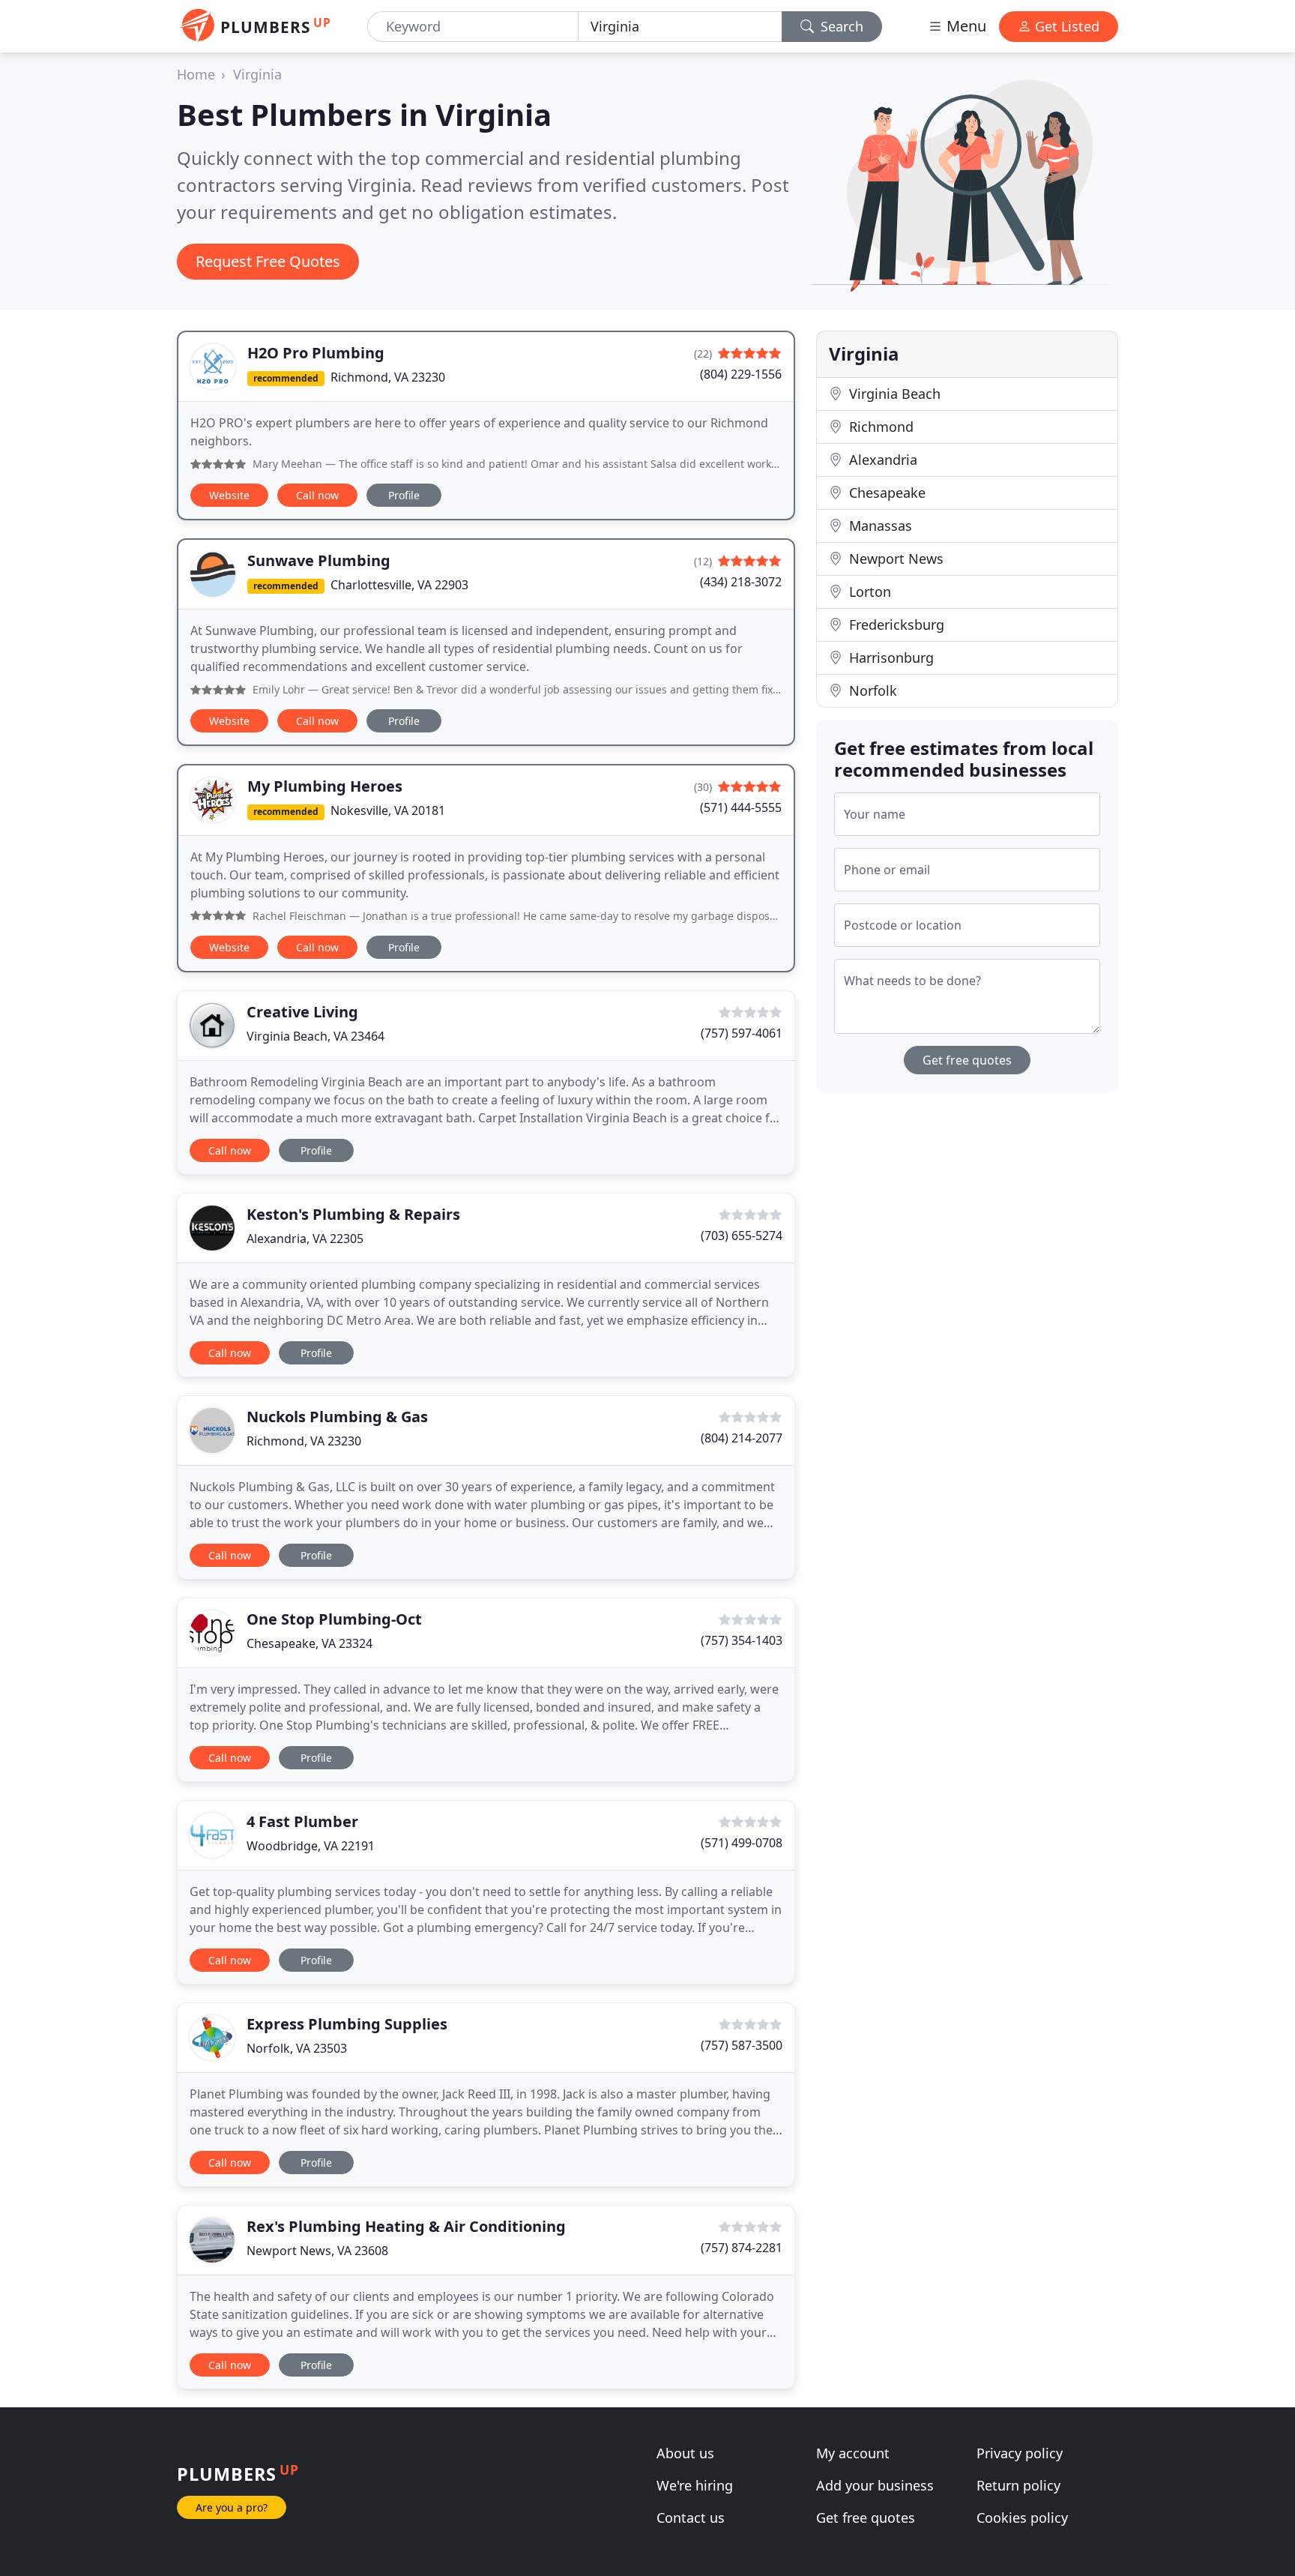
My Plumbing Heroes (325, 786)
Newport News (894, 559)
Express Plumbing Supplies (347, 2024)
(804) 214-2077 (742, 1438)
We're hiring (695, 2485)
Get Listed (1065, 26)
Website (229, 495)
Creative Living (302, 1012)
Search (840, 26)
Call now (317, 495)
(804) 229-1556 (741, 374)
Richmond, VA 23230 (388, 377)
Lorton (868, 592)
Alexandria (881, 460)
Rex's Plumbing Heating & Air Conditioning (406, 2226)
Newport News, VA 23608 (317, 2251)
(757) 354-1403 (742, 1640)
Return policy (1018, 2485)
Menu (965, 26)
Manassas (879, 526)
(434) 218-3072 (741, 582)
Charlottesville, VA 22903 (399, 585)
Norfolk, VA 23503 (297, 2048)
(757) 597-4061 (742, 1033)
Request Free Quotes (268, 261)
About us (685, 2453)
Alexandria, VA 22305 (305, 1239)
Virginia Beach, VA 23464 (316, 1036)
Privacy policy (1020, 2453)
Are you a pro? (232, 2507)
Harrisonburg (890, 657)
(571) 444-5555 (741, 807)
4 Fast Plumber (302, 1821)
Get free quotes (967, 1060)
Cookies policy (1022, 2518)
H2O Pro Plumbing (316, 353)
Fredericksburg (895, 625)
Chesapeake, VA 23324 (310, 1643)
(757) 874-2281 (742, 2248)
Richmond (879, 427)
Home (196, 74)
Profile (404, 495)
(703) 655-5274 (742, 1236)
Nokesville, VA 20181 (388, 810)
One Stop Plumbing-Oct (334, 1619)
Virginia (257, 74)
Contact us (691, 2518)
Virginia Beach (893, 394)
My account (853, 2453)
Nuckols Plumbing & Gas (337, 1417)
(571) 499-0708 (742, 1843)
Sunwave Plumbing (319, 560)
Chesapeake (885, 493)
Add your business (875, 2485)
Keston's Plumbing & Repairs (353, 1214)
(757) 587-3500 (742, 2045)
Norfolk (871, 690)
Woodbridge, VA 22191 (311, 1846)
